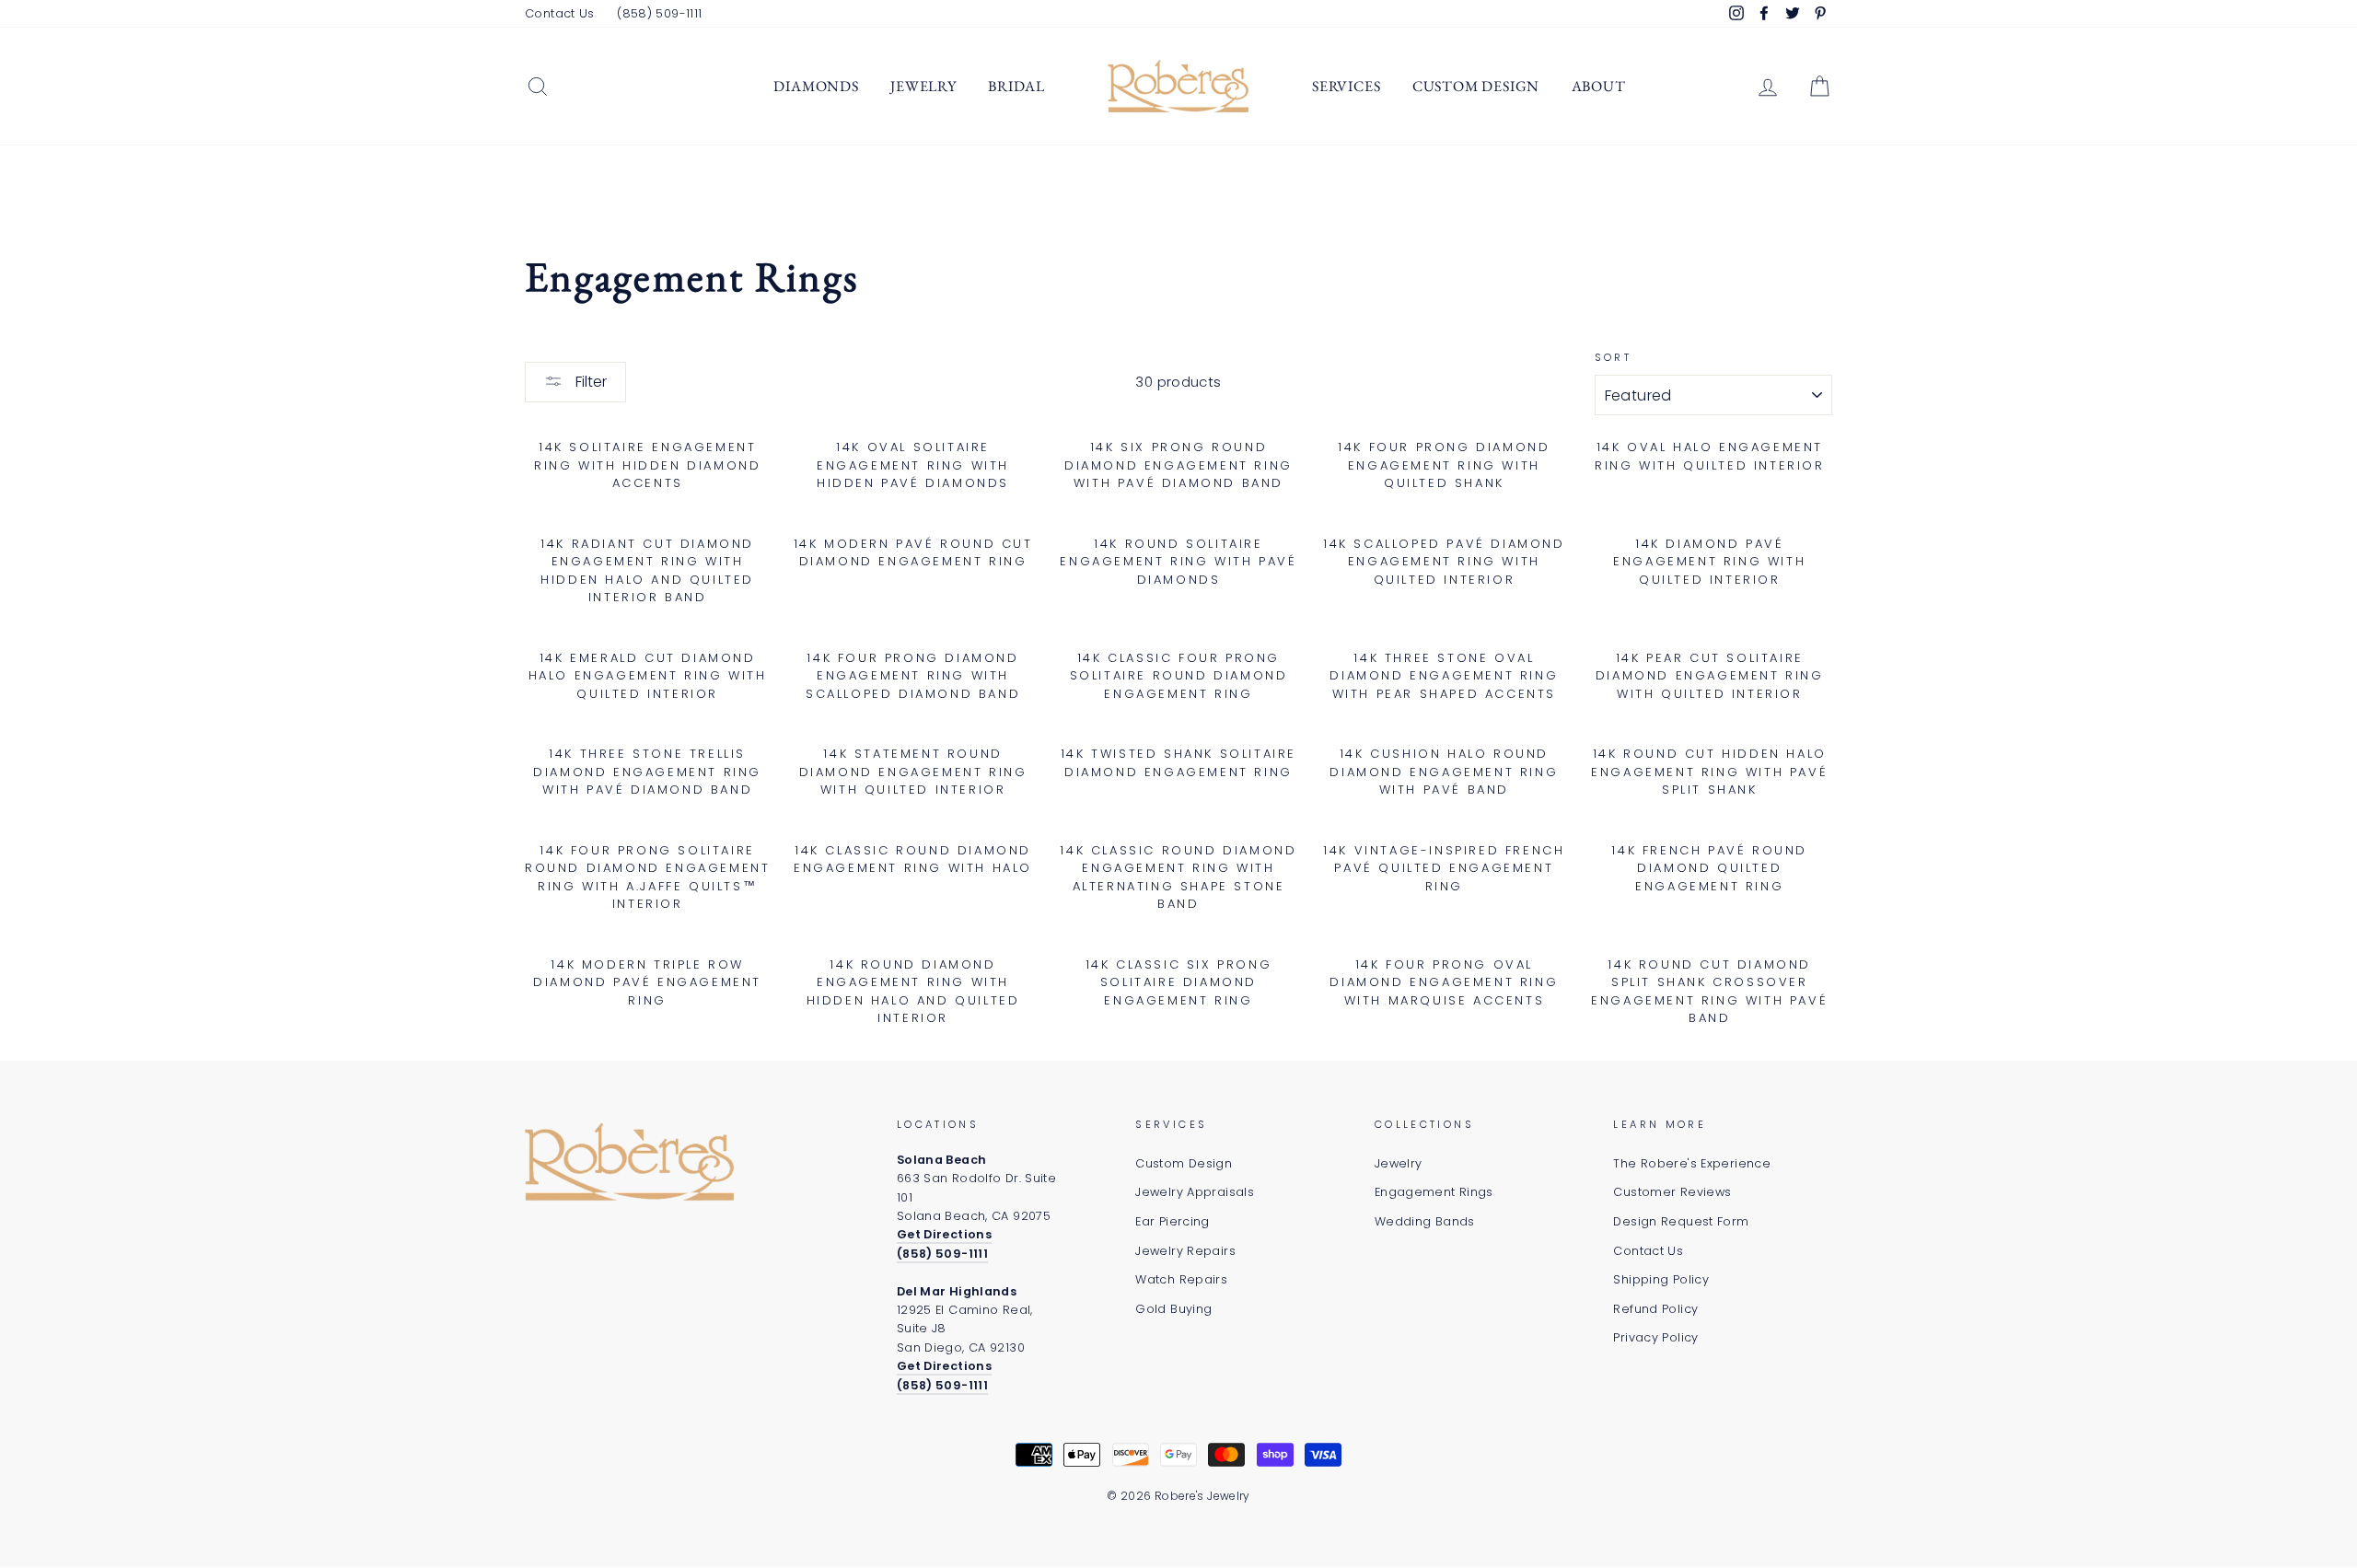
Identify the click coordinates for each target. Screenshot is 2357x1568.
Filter (589, 382)
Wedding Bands (1425, 1221)
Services (1346, 86)
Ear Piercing (1173, 1221)
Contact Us (560, 13)
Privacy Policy (1655, 1337)
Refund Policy (1655, 1309)
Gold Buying (1173, 1309)
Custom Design (1476, 86)
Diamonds (816, 86)
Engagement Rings (1434, 1192)
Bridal (1016, 86)
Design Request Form (1681, 1221)
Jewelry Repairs (1185, 1251)
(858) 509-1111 (659, 13)
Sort (1614, 357)
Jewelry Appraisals (1195, 1192)
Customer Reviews (1672, 1192)
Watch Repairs (1181, 1279)
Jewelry (923, 86)
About (1599, 86)
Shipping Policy (1661, 1279)
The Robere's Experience (1692, 1163)
